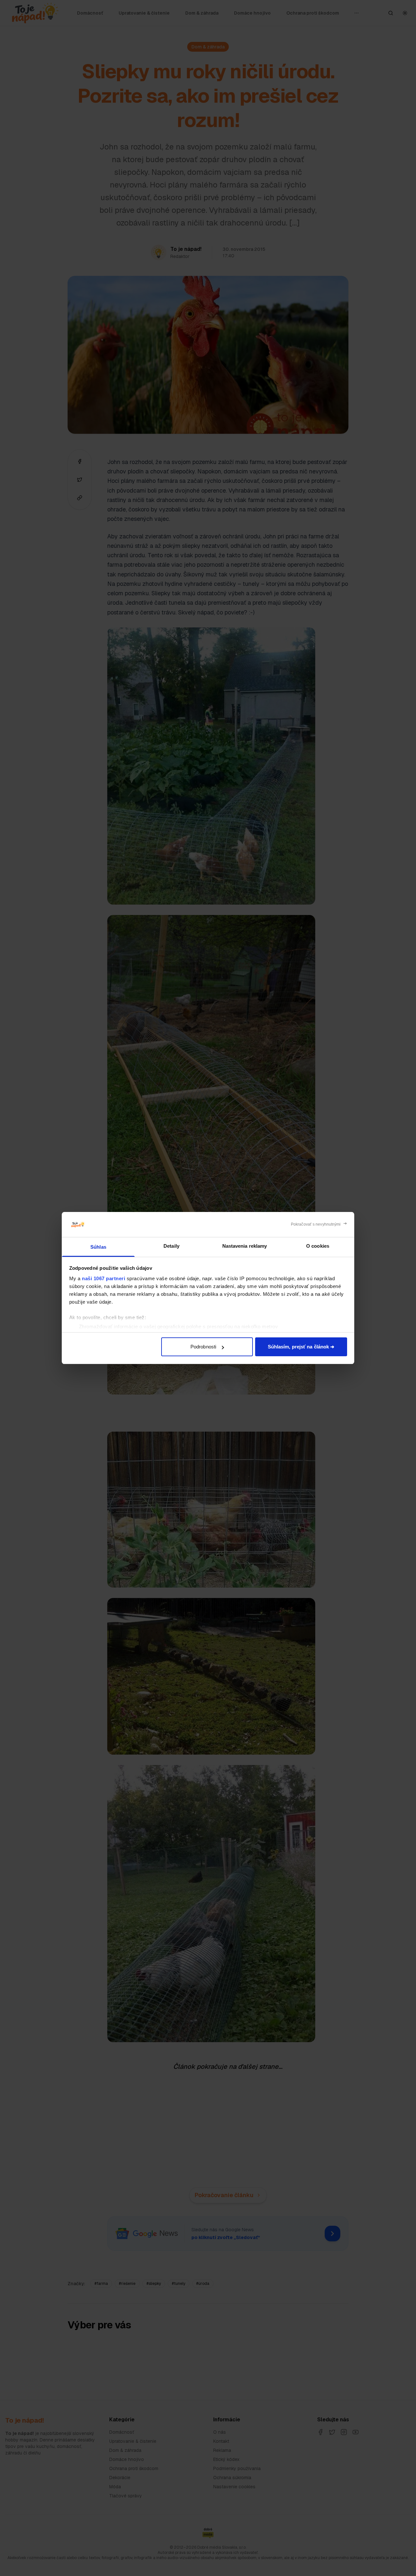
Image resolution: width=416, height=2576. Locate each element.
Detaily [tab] (171, 1246)
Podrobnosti (203, 1347)
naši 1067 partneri (104, 1278)
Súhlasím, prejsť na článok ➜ (301, 1347)
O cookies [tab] (318, 1246)
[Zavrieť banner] (319, 1224)
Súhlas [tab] (98, 1247)
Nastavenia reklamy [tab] (245, 1246)
